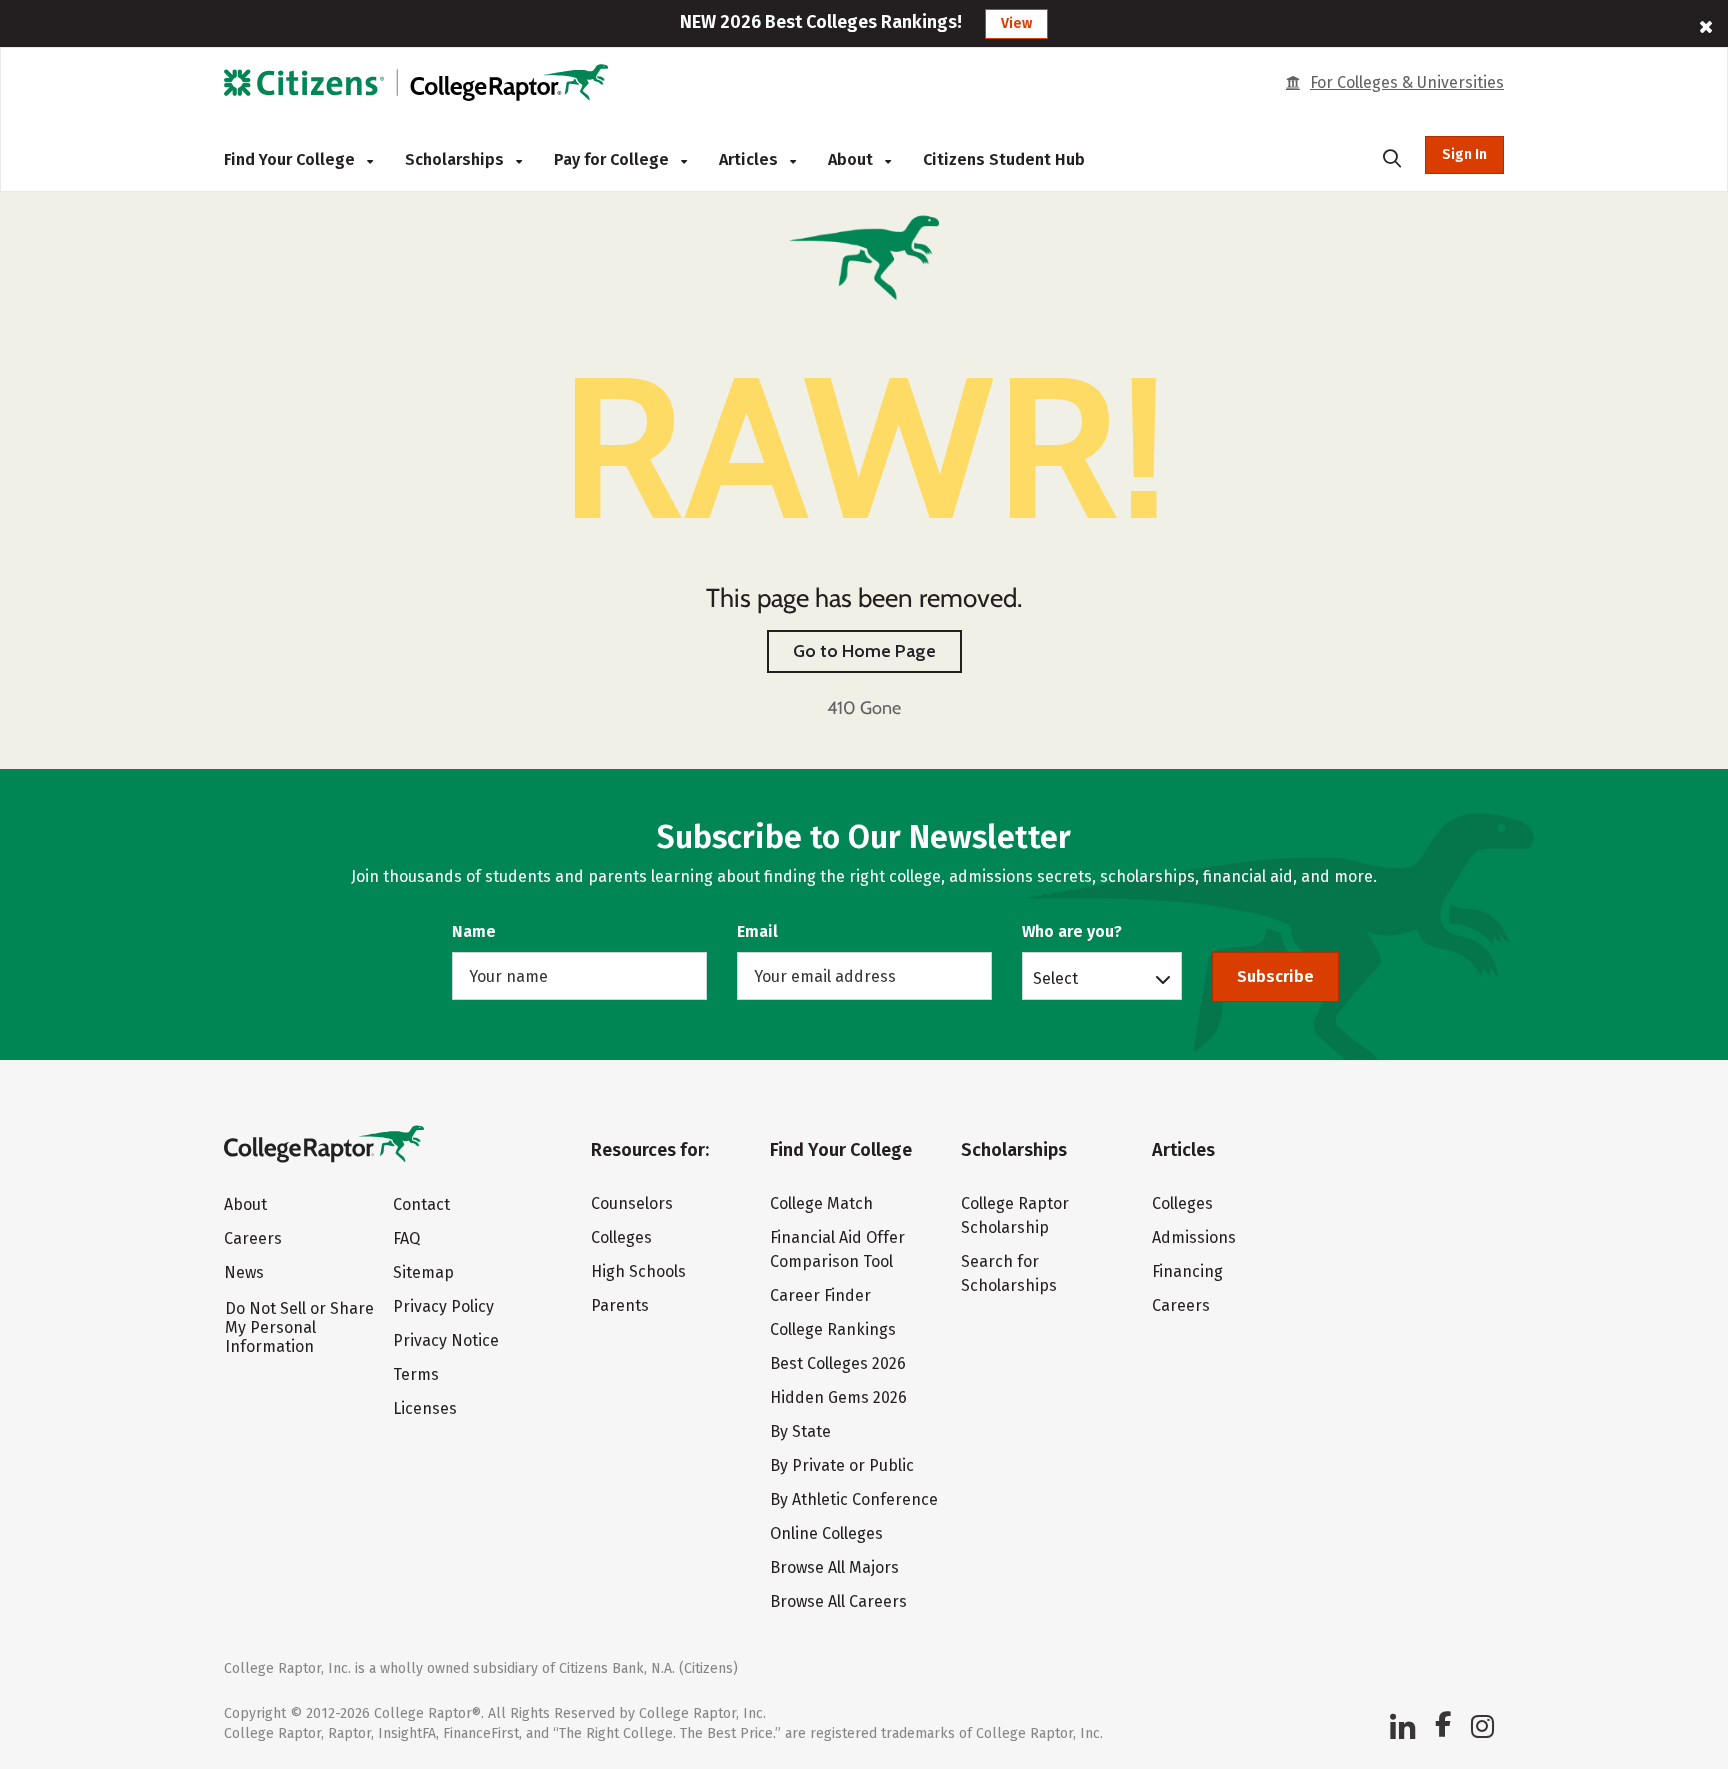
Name (474, 931)
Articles (750, 159)
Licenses (425, 1408)
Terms (416, 1374)
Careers (253, 1238)
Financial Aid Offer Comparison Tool (837, 1249)
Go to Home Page (864, 651)
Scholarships (456, 159)
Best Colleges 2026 (838, 1363)
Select (1055, 978)
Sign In (1464, 154)
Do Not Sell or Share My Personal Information (299, 1327)
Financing (1187, 1271)
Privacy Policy (443, 1306)
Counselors (632, 1203)
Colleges (621, 1237)
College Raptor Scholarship (1015, 1215)
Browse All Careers (838, 1601)
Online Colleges (826, 1533)
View (1016, 23)
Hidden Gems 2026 (838, 1397)
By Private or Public (842, 1465)
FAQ (406, 1238)
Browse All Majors (834, 1567)
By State (800, 1431)
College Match (821, 1203)
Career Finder (820, 1295)
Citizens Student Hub (1004, 159)
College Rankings (833, 1329)
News (244, 1272)
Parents (620, 1305)
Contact (421, 1204)
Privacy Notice (446, 1340)
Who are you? (1072, 931)
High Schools (638, 1271)
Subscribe (1275, 976)
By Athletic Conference (854, 1499)
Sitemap (423, 1272)
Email (757, 931)
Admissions (1194, 1237)
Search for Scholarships (1009, 1273)
